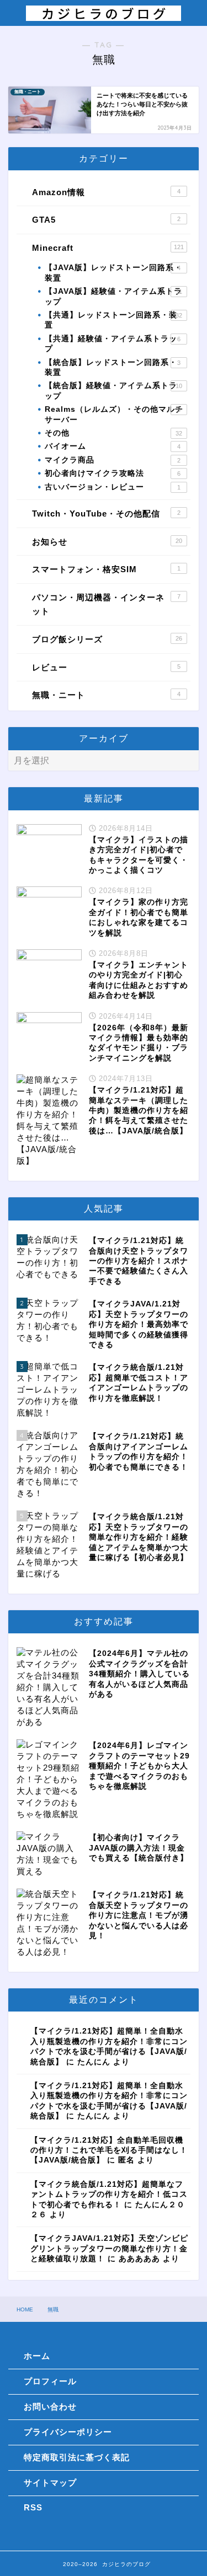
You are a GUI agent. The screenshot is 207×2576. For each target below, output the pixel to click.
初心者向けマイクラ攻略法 (113, 473)
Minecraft (108, 248)
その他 (113, 433)
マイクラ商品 (113, 460)
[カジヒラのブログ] (104, 15)
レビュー (106, 667)
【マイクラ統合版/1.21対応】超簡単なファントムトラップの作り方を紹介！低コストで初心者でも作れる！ (109, 2195)
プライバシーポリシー (68, 2432)
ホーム (37, 2356)
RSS (33, 2507)
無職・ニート (106, 695)
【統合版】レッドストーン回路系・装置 (113, 367)
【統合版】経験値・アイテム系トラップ (113, 391)
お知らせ (107, 542)
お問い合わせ (50, 2406)
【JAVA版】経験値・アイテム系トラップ (113, 296)
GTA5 (106, 220)
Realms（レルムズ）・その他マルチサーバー (114, 414)
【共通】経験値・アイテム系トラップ (113, 344)
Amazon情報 (106, 192)
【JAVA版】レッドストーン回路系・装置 (113, 273)
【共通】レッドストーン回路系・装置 (113, 320)
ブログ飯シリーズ (107, 639)
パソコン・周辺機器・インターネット (106, 604)
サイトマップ (50, 2483)
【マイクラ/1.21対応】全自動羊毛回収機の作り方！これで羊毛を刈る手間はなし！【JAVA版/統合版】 (109, 2150)
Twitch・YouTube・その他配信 (106, 513)
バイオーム (113, 446)
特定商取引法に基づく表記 (77, 2457)
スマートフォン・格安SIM (106, 569)
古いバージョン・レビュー (113, 487)
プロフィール (50, 2381)
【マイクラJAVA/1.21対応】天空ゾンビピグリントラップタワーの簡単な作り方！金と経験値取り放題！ (109, 2249)
